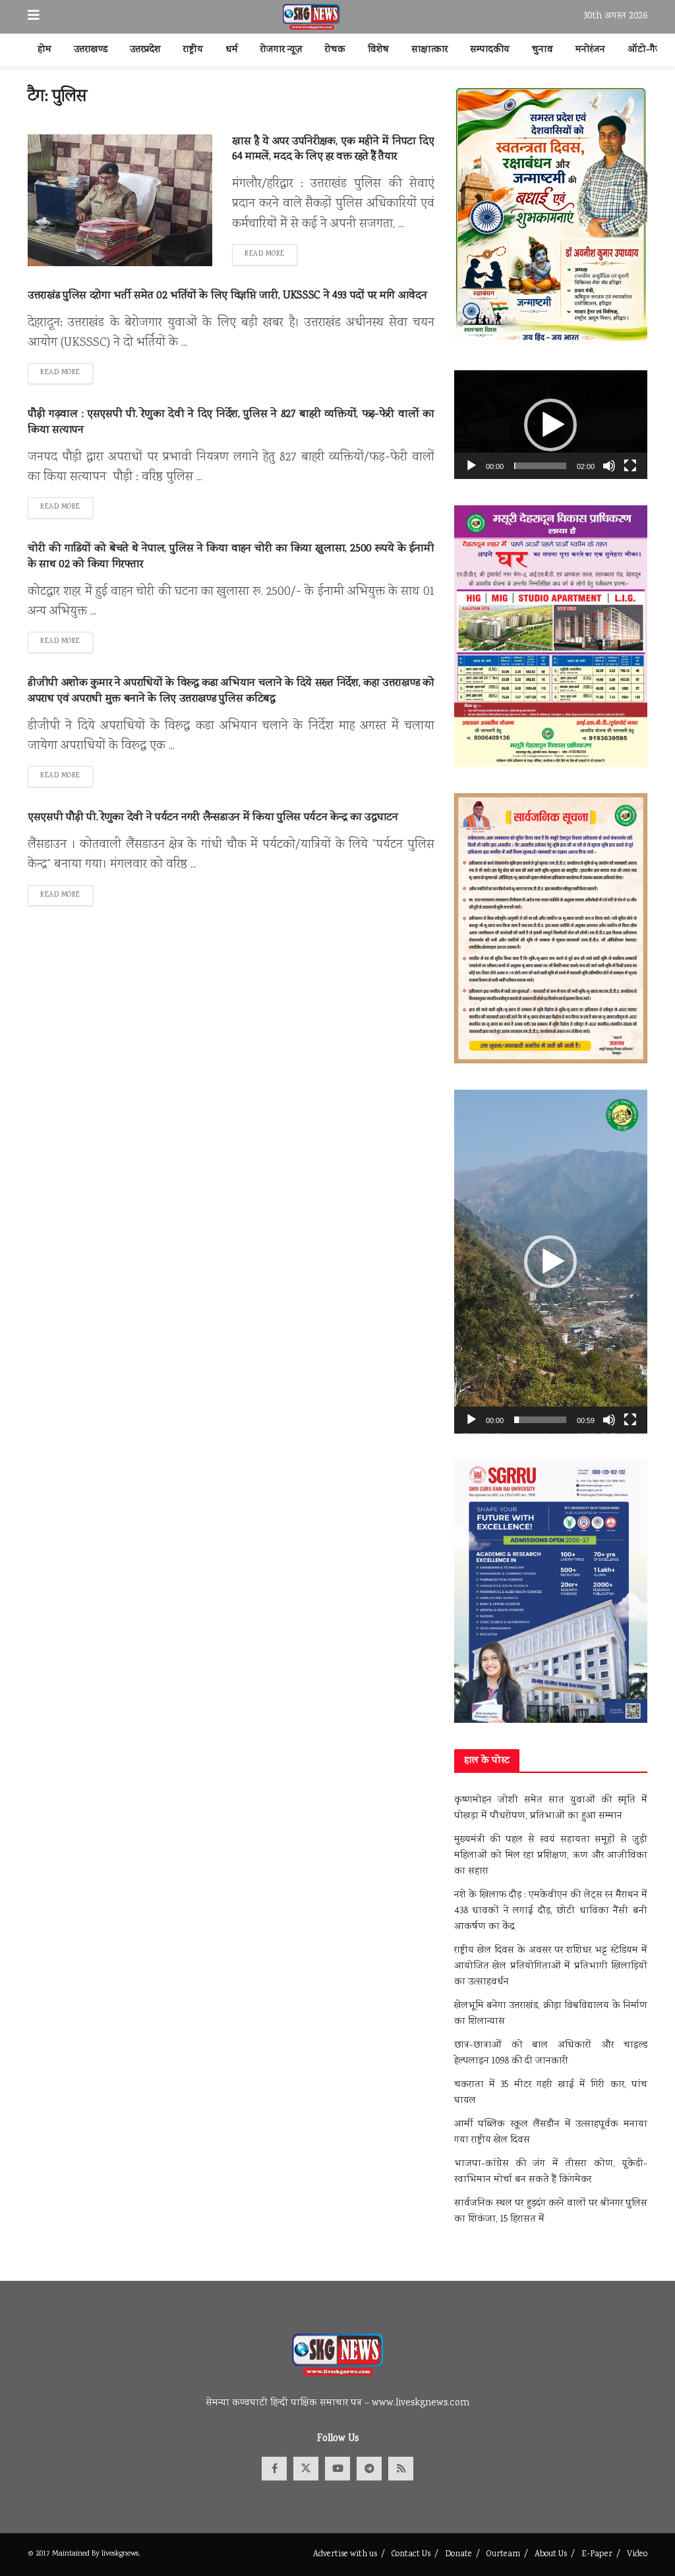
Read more (271, 254)
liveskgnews (120, 2554)
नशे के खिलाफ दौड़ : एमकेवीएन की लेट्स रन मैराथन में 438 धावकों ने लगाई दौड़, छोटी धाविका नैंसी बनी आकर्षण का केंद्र (551, 1911)
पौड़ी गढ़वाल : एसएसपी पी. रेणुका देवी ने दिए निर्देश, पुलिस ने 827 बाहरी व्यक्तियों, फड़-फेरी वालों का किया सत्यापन (231, 423)
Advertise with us (345, 2555)
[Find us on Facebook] (274, 2469)
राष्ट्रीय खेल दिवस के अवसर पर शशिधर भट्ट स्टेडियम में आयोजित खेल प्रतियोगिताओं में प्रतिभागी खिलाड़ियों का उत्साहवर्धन (551, 1967)
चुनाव (543, 50)
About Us (551, 2555)
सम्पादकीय (490, 50)
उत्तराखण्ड (91, 50)
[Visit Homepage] (311, 17)
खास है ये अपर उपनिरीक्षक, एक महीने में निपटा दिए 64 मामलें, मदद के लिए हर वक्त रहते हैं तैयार (333, 150)
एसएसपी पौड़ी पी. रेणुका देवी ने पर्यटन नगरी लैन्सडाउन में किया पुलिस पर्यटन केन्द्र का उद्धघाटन (213, 818)
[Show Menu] (34, 17)
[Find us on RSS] (401, 2469)
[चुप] (609, 466)
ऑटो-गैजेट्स (651, 50)
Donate (458, 2555)
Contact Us (411, 2555)
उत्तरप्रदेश (145, 50)
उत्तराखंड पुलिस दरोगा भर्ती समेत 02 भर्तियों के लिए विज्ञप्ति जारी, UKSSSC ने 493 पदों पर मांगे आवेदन (227, 296)
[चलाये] (471, 466)
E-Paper (597, 2555)
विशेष (378, 50)
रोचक (335, 50)
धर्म (232, 50)
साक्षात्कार (429, 50)
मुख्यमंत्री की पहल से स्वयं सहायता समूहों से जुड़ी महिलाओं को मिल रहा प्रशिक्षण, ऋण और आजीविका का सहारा (551, 1856)
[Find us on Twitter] (306, 2469)
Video (637, 2555)
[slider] (540, 466)
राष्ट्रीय (193, 50)
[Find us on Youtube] (337, 2469)
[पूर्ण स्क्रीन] (630, 466)
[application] (551, 425)
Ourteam (503, 2555)
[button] (550, 425)
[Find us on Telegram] (369, 2469)
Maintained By (77, 2554)
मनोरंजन (590, 50)
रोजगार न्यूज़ (281, 50)
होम (44, 50)
